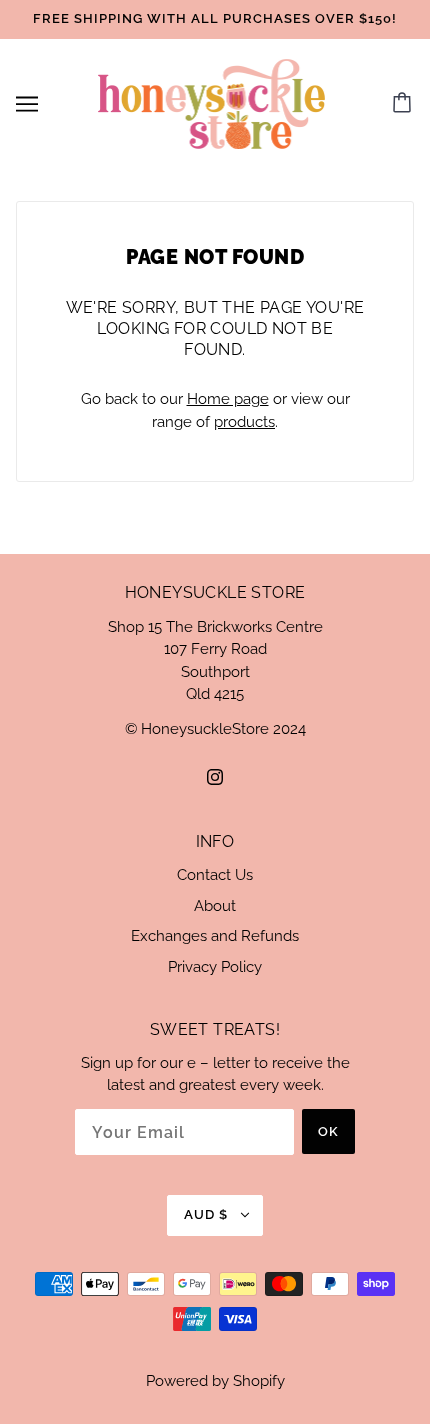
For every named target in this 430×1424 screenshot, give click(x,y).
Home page (228, 399)
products (244, 422)
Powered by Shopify (215, 1381)
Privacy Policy (215, 967)
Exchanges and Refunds (215, 936)
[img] (215, 776)
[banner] (212, 102)
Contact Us (215, 875)
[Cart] (405, 104)
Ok (328, 1131)
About (215, 906)
